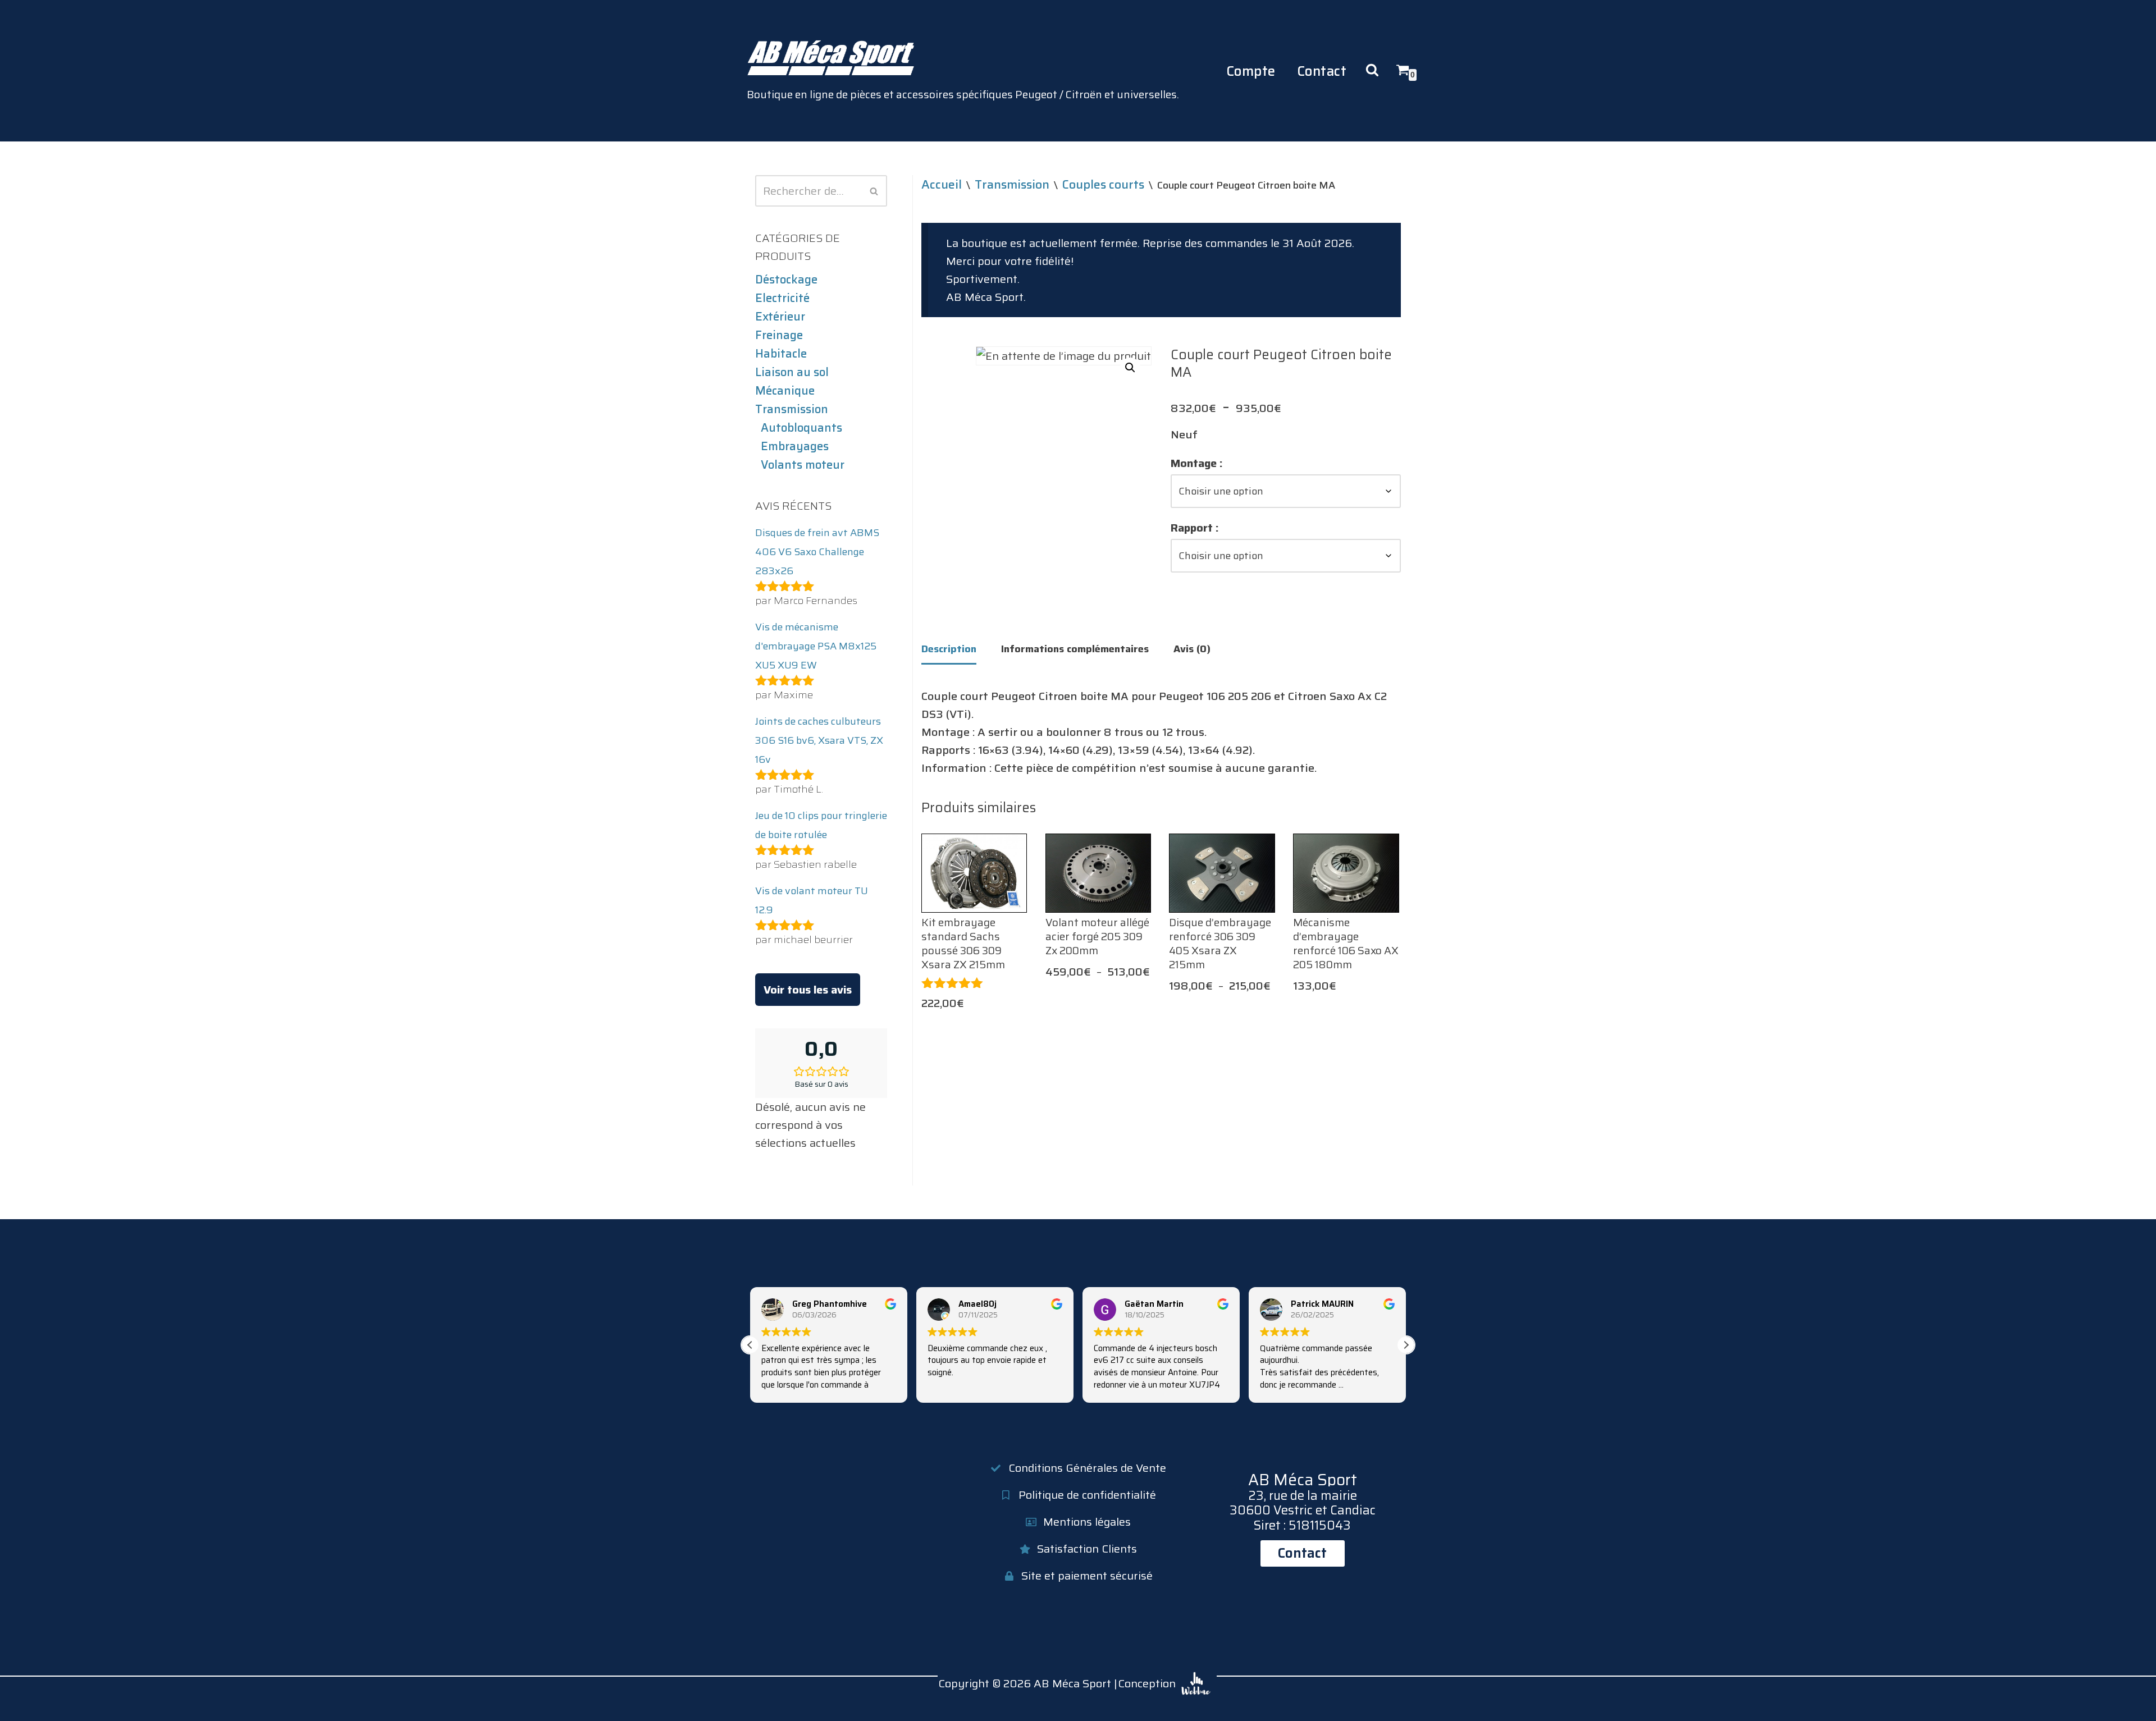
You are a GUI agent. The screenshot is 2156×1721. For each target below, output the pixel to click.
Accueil (942, 184)
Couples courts (1103, 184)
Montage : (1197, 463)
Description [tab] (949, 649)
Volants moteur (803, 465)
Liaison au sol (792, 372)
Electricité (782, 298)
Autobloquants (801, 428)
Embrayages (795, 446)
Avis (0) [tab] (1192, 649)
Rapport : (1195, 528)
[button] (1130, 368)
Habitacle (781, 354)
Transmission (792, 409)
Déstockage (786, 280)
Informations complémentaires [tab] (1075, 649)
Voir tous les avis (808, 990)
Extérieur (780, 317)
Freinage (779, 335)
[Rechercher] (874, 191)
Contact (1322, 71)
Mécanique (785, 391)
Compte (1251, 71)
